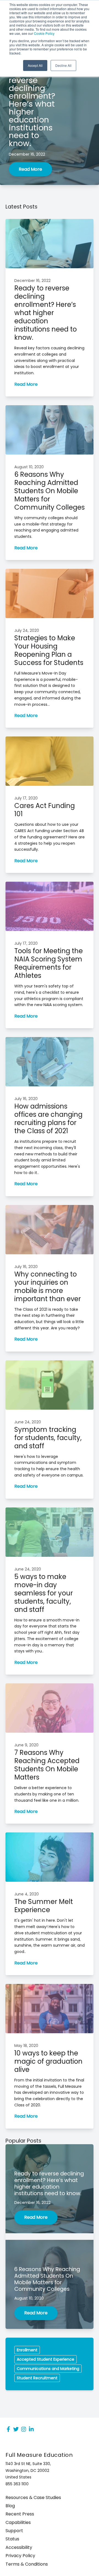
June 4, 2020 (27, 1894)
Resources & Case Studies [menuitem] (33, 2498)
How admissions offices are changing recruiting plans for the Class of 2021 (48, 1119)
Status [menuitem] (12, 2539)
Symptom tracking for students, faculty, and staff (48, 1438)
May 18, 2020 (26, 2046)
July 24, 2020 (27, 630)
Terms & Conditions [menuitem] (27, 2564)
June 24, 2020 (28, 1422)
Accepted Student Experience (46, 2359)
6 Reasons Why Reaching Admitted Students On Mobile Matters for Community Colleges (50, 491)
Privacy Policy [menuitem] (20, 2556)
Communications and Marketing (48, 2369)
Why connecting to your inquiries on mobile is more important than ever (48, 1286)
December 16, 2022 (27, 154)
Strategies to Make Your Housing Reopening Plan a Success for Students (49, 650)
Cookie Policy (44, 33)
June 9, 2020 (26, 1745)
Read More (30, 169)
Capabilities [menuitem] (18, 2523)
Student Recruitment (37, 2378)
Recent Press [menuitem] (20, 2514)
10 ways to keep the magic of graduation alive (48, 2061)
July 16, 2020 (26, 1099)
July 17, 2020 (26, 798)
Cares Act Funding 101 (45, 810)
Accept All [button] (35, 65)
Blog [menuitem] (10, 2506)
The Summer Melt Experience (44, 1906)
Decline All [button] (63, 65)
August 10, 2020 (29, 467)
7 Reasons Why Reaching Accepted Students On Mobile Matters (47, 1765)
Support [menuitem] (14, 2531)
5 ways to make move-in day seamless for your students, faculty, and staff (44, 1593)
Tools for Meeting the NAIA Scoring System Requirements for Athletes (49, 963)
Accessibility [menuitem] (19, 2548)
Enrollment (27, 2350)
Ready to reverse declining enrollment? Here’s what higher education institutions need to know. (46, 313)
